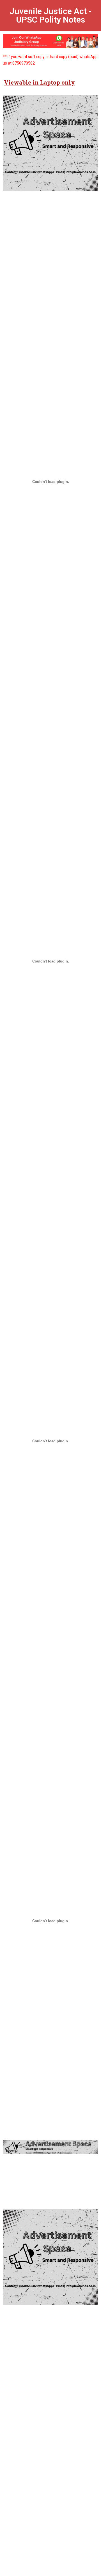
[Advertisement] (50, 228)
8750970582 (24, 63)
